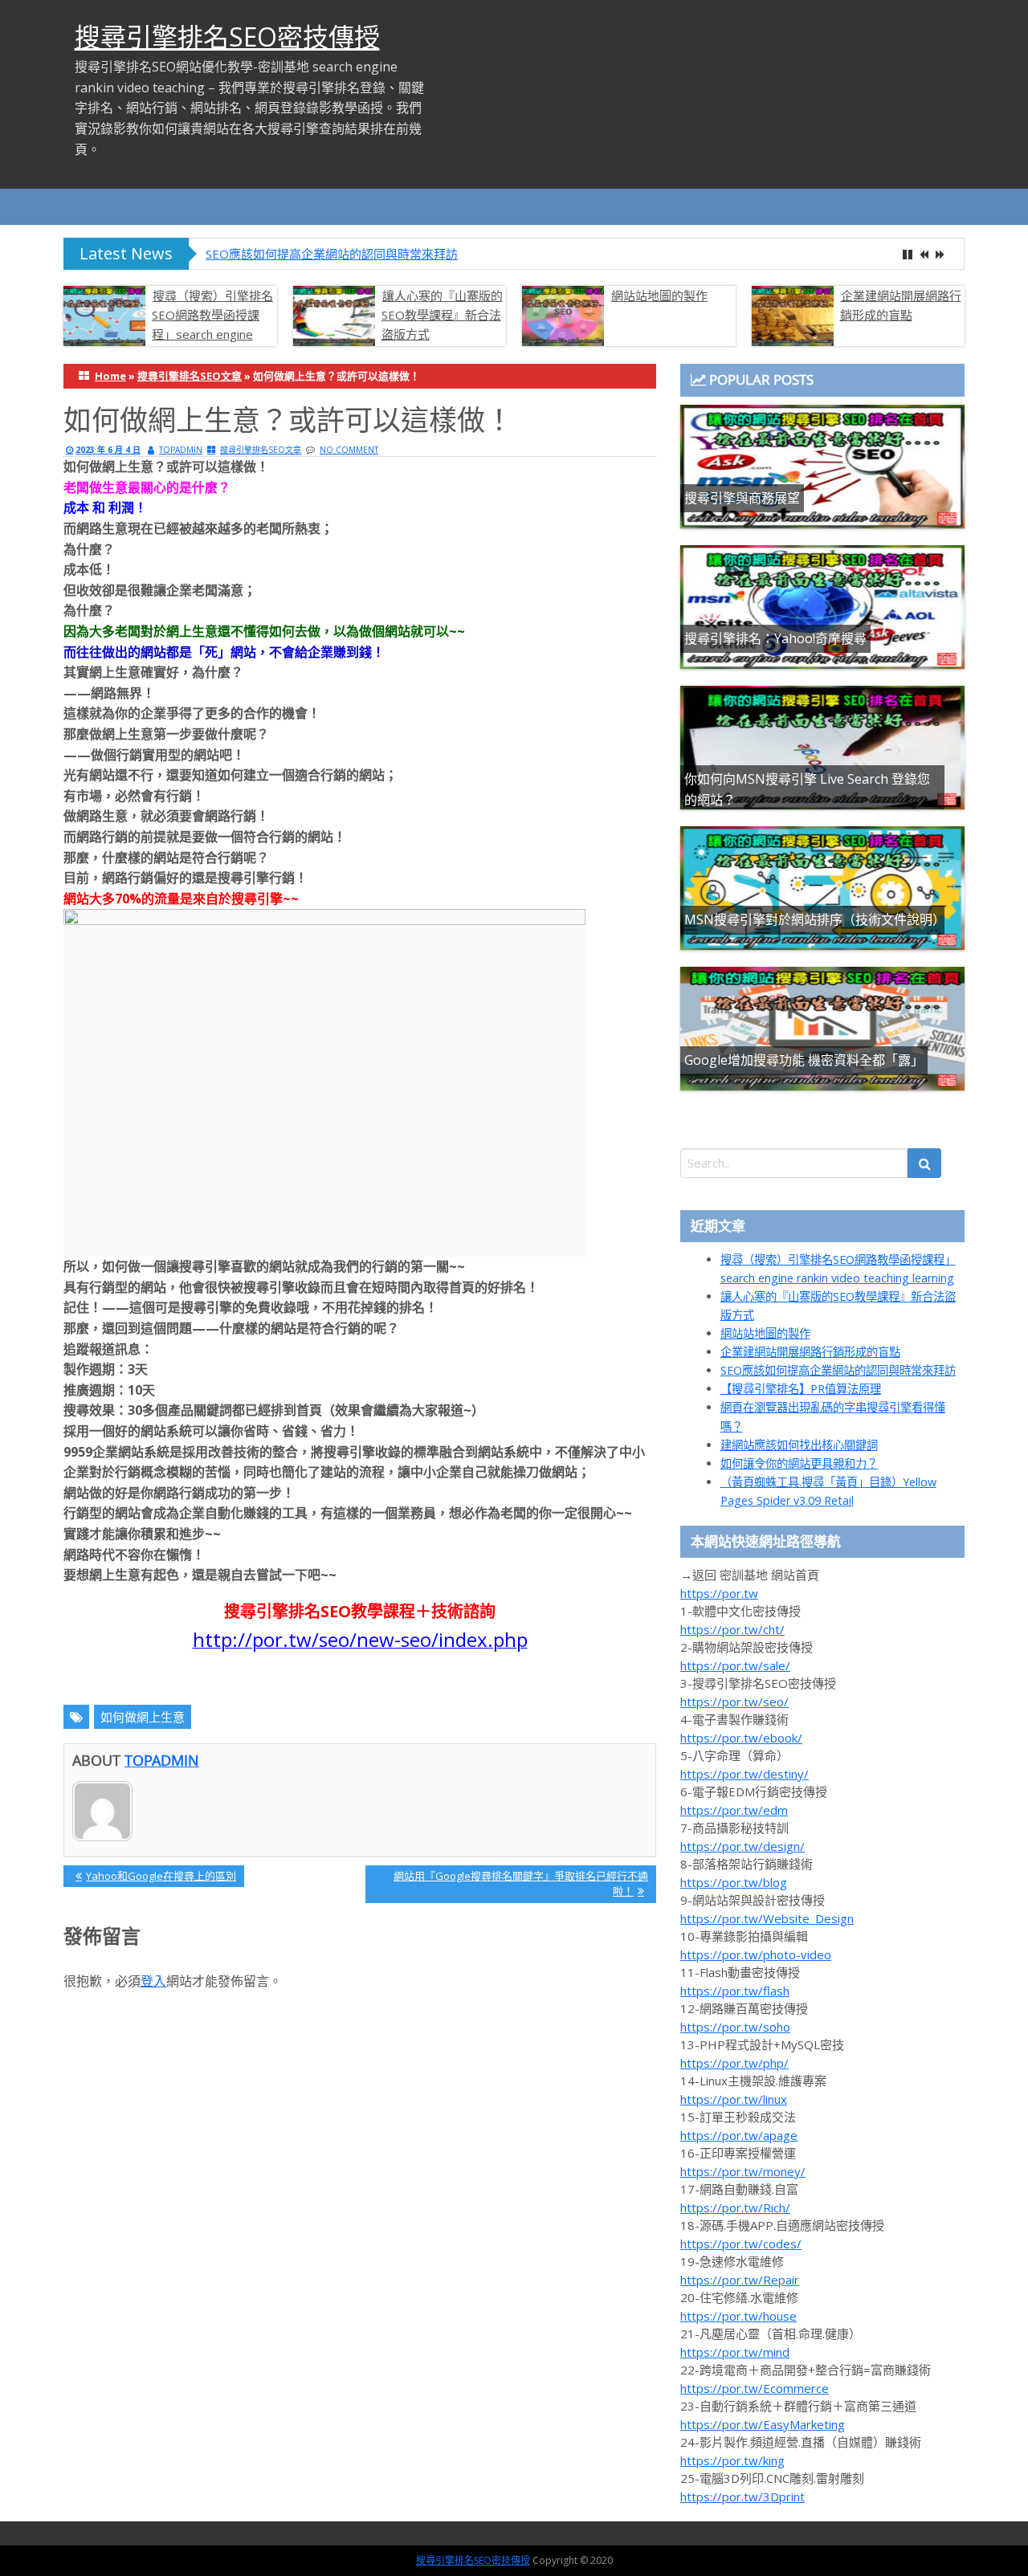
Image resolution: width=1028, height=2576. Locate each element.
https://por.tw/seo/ (734, 1702)
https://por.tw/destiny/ (744, 1774)
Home (110, 376)
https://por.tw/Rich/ (735, 2207)
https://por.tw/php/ (734, 2063)
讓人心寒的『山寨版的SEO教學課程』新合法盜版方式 (442, 315)
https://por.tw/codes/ (741, 2244)
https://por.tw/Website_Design (767, 1918)
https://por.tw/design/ (742, 1846)
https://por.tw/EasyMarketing (763, 2424)
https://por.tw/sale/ (735, 1665)
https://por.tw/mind (735, 2352)
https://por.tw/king (732, 2460)
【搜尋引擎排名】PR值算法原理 (801, 1389)
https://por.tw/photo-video (756, 1954)
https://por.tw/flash (735, 1991)
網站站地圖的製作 (659, 296)
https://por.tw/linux (734, 2099)
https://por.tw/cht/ (732, 1629)
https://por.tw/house (738, 2316)
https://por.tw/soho (735, 2027)
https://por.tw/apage (739, 2135)
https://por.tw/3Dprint (742, 2497)
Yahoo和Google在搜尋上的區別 (161, 1878)
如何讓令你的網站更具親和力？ (799, 1463)
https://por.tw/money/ (743, 2171)
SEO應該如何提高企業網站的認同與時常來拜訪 (332, 254)
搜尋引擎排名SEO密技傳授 (227, 37)
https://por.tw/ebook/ (741, 1738)
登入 (153, 1981)
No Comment (349, 450)
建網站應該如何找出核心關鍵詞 (799, 1445)
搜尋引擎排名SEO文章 (190, 376)
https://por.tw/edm (734, 1810)
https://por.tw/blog (734, 1882)
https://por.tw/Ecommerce (755, 2388)
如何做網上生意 (143, 1717)
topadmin (181, 450)
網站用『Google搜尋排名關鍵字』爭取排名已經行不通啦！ (520, 1883)
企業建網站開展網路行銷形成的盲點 (901, 305)
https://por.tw (719, 1593)
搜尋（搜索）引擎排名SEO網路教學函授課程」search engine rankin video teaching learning (168, 334)
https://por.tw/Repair (740, 2280)
